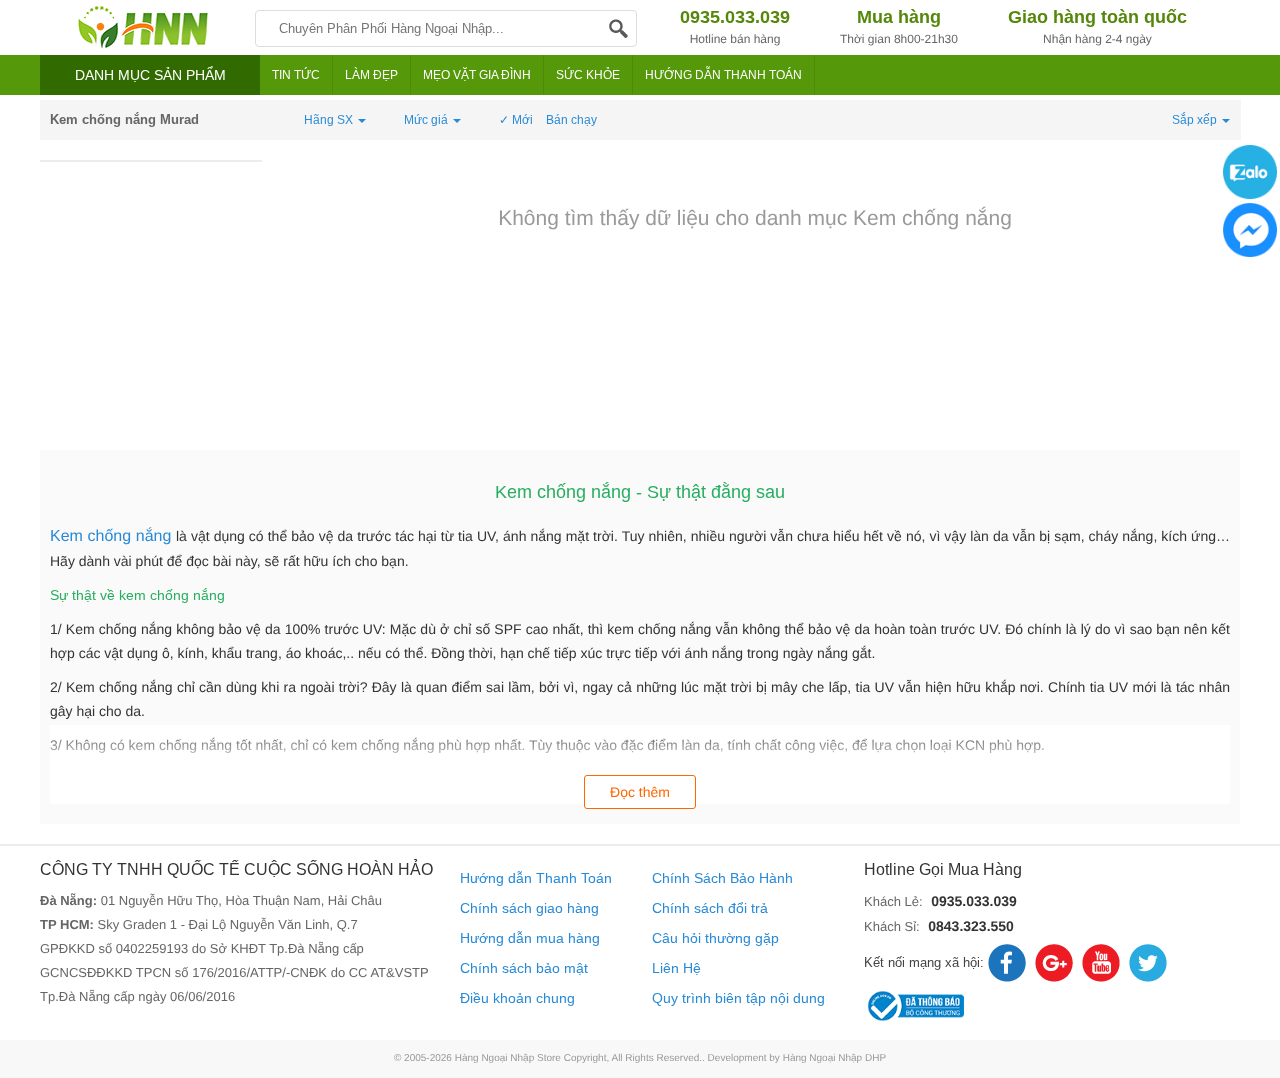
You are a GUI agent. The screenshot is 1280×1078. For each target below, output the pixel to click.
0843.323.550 (971, 926)
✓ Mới (516, 120)
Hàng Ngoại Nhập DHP (834, 1058)
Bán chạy (571, 120)
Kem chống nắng (113, 536)
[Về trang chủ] (142, 27)
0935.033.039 (974, 901)
